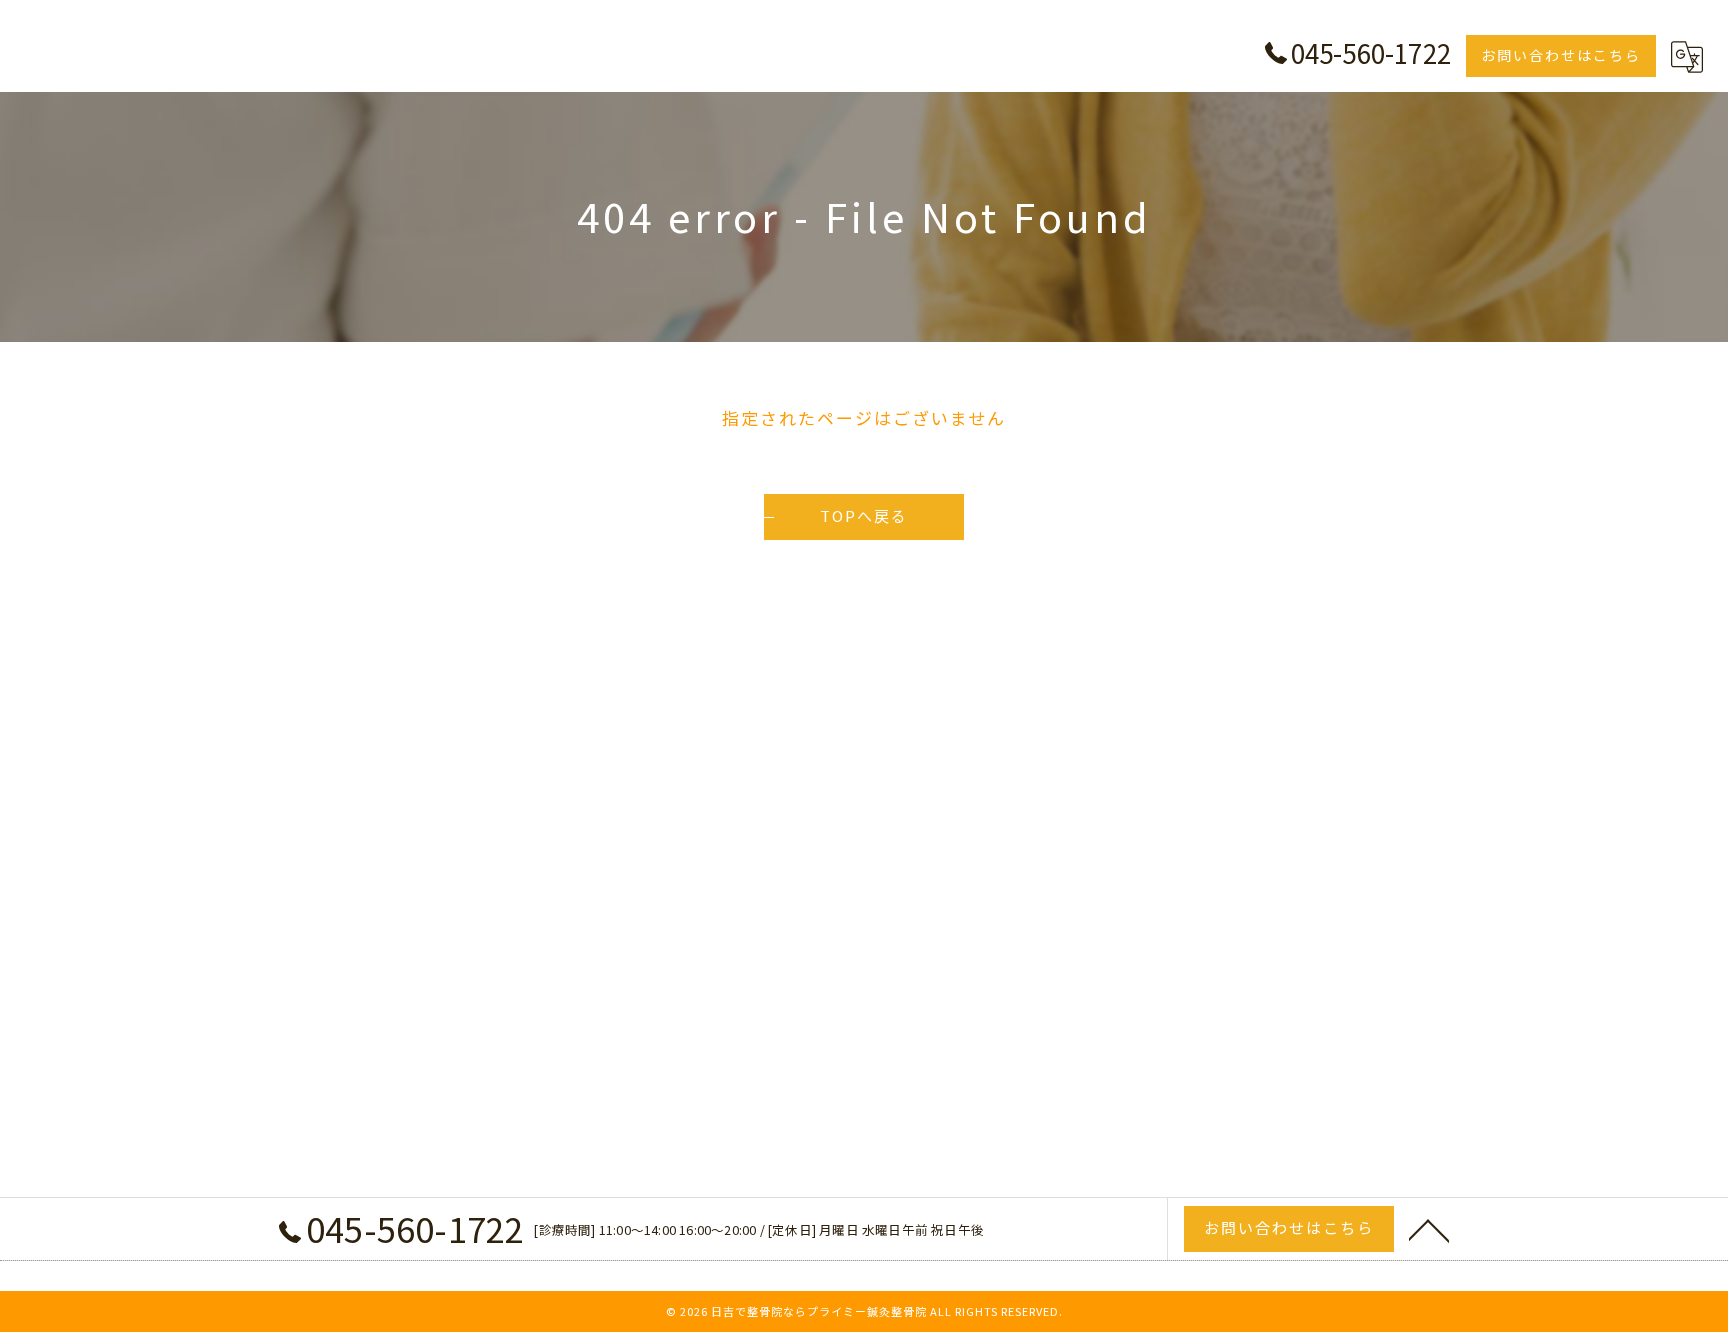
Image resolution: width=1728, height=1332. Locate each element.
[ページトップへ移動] (1429, 1229)
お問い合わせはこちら (1561, 55)
